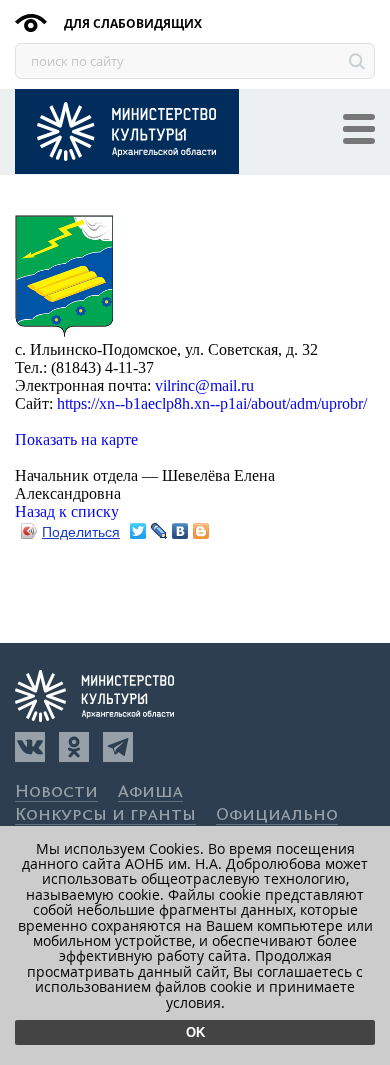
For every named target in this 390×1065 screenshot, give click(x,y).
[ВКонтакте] (180, 531)
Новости (56, 792)
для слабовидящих (131, 23)
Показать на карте (76, 439)
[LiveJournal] (159, 531)
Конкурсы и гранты (105, 815)
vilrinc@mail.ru (204, 385)
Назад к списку (67, 511)
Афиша (150, 792)
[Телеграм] (118, 747)
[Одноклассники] (74, 747)
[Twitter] (138, 531)
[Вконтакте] (30, 747)
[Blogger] (201, 531)
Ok (195, 1032)
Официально (277, 815)
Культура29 (127, 131)
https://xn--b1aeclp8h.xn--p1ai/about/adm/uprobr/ (212, 403)
